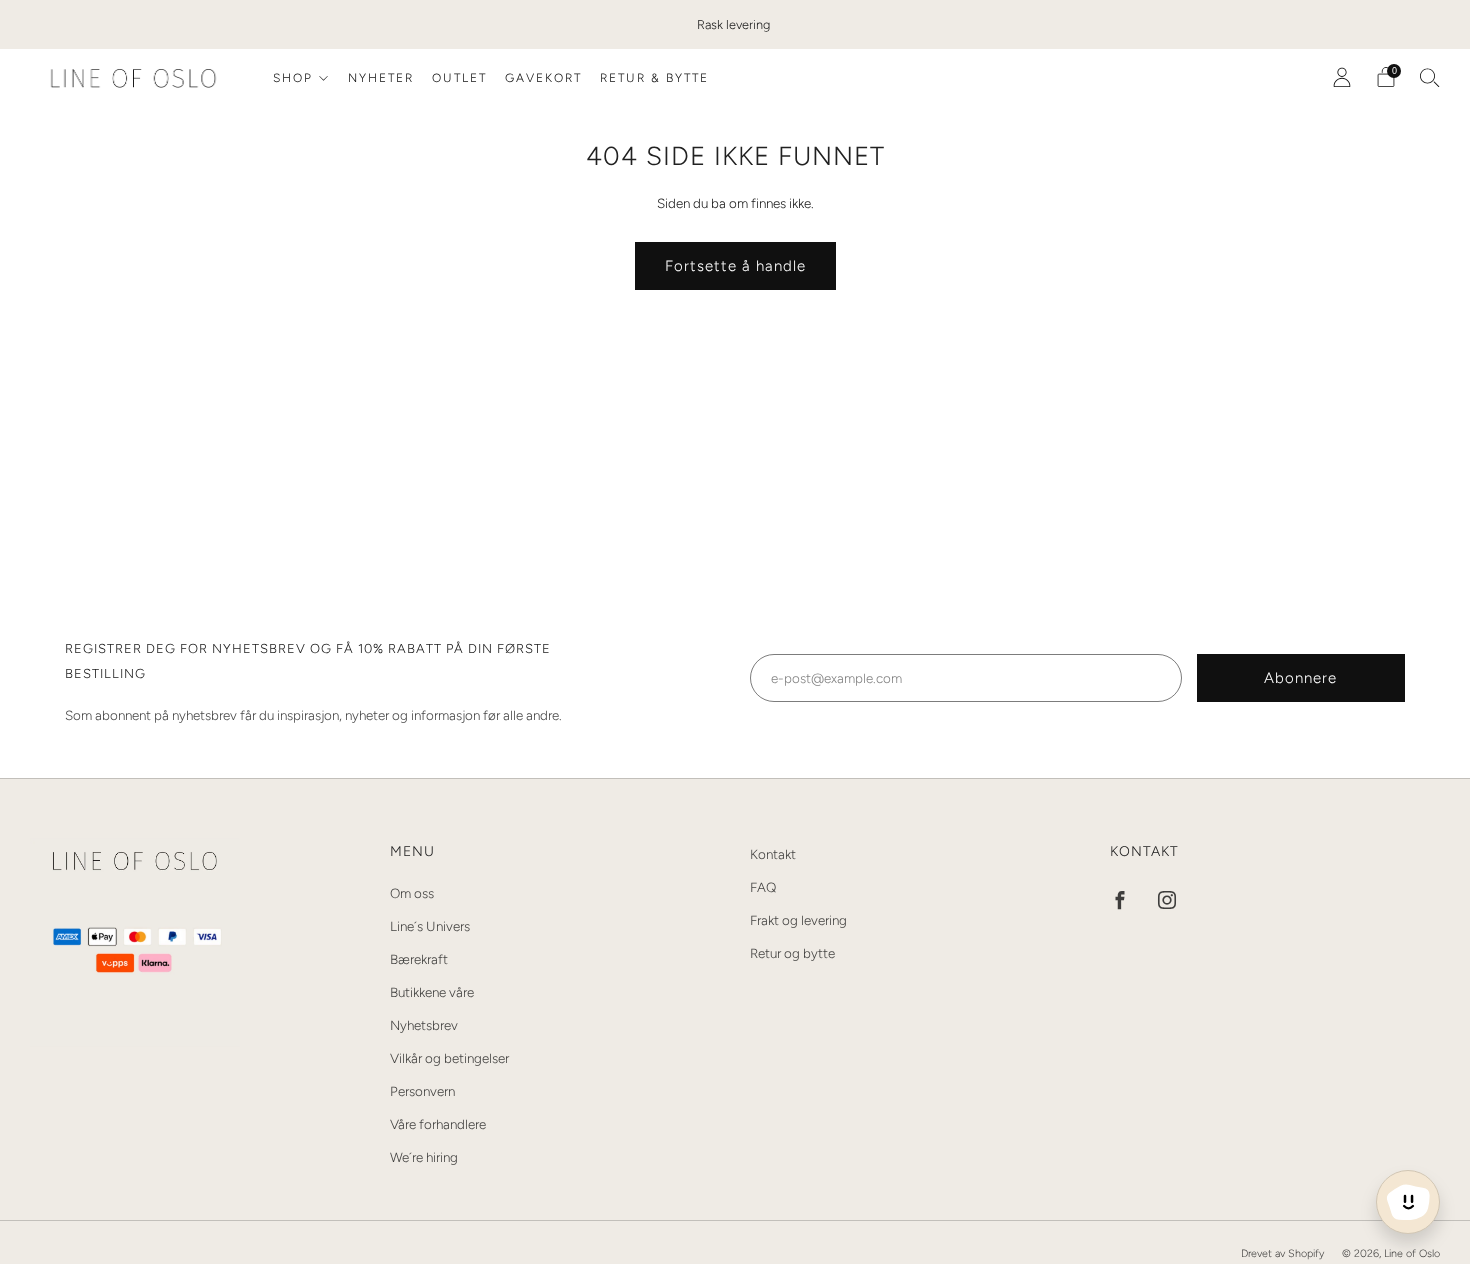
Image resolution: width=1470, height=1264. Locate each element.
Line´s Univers (430, 926)
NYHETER (381, 78)
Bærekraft (419, 959)
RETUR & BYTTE (654, 78)
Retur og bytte (792, 953)
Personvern (422, 1091)
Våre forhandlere (438, 1124)
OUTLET (459, 78)
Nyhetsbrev (424, 1025)
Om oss (412, 893)
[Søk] (1430, 77)
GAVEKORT (543, 78)
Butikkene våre (432, 992)
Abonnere (1300, 678)
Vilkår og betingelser (449, 1058)
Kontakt (773, 854)
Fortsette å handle (735, 266)
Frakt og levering (798, 920)
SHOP (293, 78)
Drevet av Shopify (1282, 1253)
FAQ (763, 887)
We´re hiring (424, 1157)
